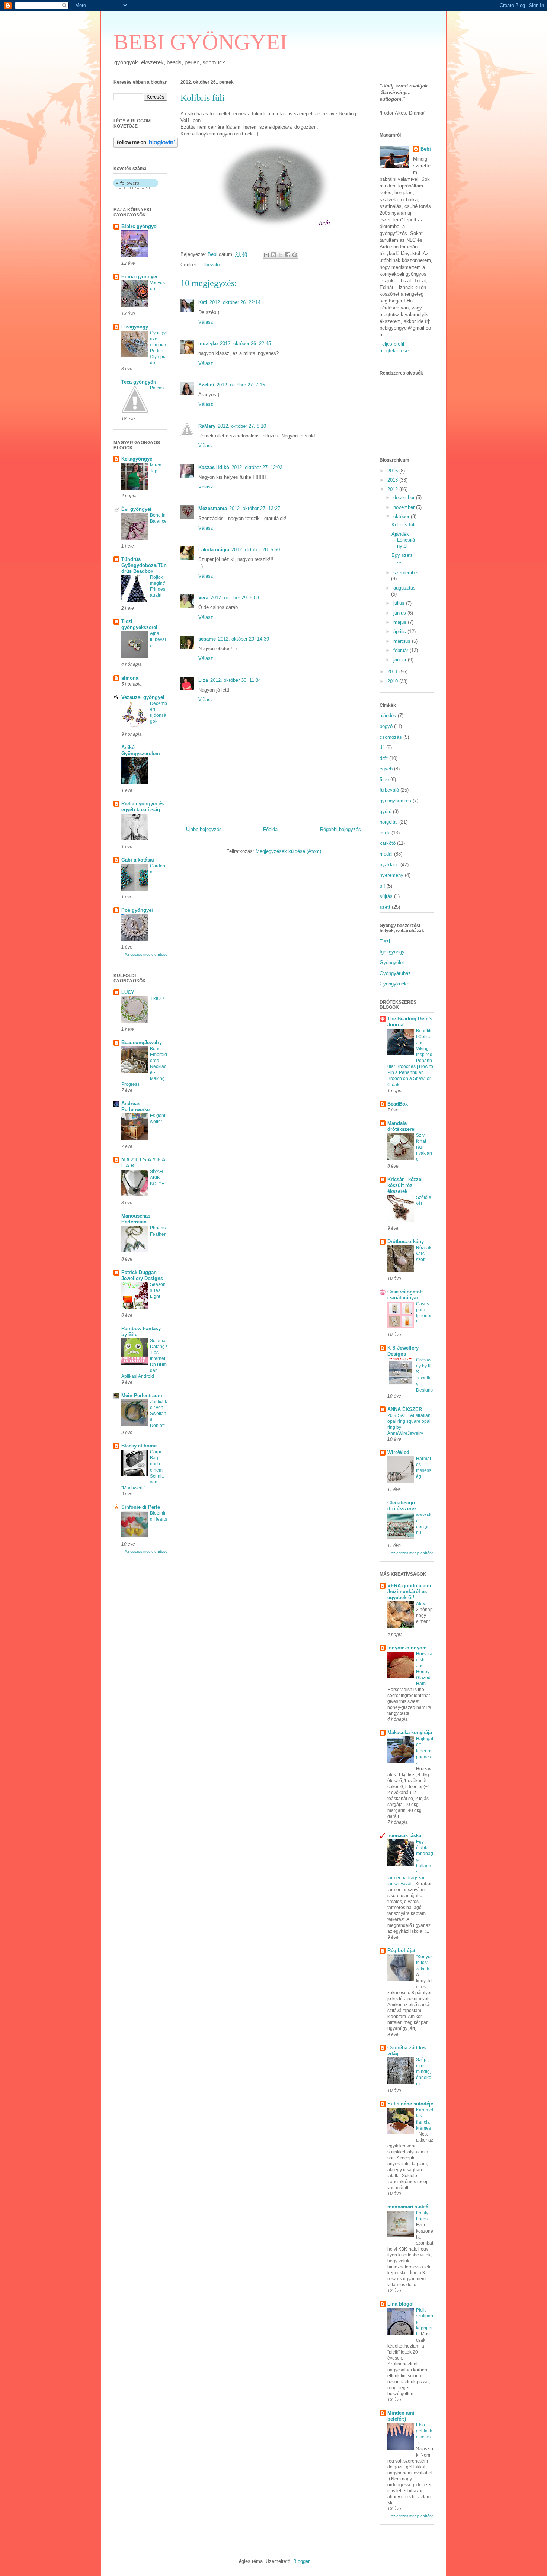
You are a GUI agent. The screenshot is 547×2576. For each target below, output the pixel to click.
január (401, 660)
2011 (393, 672)
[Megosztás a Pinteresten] (295, 255)
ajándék (388, 716)
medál (386, 854)
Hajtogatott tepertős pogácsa (425, 1751)
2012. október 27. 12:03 (257, 467)
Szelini (206, 385)
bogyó (386, 726)
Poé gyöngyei (137, 910)
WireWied (398, 1452)
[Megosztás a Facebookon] (288, 255)
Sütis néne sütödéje (410, 2104)
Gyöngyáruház (395, 973)
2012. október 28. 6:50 (256, 550)
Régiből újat (401, 1951)
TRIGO (157, 998)
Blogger (301, 2561)
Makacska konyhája (410, 1733)
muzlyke (208, 344)
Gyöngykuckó (394, 984)
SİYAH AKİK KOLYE (157, 1178)
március (403, 641)
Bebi (426, 149)
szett (385, 907)
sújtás (386, 896)
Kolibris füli (403, 525)
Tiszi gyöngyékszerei (139, 624)
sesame (207, 639)
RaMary (207, 426)
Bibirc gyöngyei (140, 226)
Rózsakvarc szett (424, 1254)
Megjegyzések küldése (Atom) (288, 851)
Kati (203, 302)
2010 (393, 681)
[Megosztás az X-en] (281, 255)
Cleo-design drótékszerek (402, 1506)
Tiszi (385, 941)
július (400, 603)
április (400, 631)
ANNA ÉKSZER (405, 1409)
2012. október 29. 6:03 (235, 598)
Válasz (206, 322)
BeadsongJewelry (142, 1042)
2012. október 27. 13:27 (255, 508)
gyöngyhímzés (395, 801)
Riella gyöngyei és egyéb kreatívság (143, 807)
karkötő (388, 843)
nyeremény (391, 875)
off (382, 886)
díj (382, 748)
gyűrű (386, 811)
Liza (203, 680)
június (400, 613)
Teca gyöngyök (139, 382)
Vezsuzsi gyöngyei (143, 697)
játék (385, 833)
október (402, 517)
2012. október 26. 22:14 (235, 302)
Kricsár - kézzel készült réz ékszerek (405, 1185)
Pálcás (157, 388)
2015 (393, 471)
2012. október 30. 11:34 (236, 680)
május (401, 622)
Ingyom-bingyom (407, 1648)
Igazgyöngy (392, 952)
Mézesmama (213, 508)
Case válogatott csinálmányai (405, 1295)
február (402, 650)
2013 (393, 480)
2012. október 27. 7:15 (241, 385)
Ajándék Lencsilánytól (403, 540)
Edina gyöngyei (139, 277)
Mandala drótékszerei (402, 1126)
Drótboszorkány (406, 1242)
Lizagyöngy (135, 327)
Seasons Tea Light (158, 1290)
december (405, 498)
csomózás (391, 737)
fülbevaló (210, 265)
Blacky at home (139, 1446)
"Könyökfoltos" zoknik (424, 1963)
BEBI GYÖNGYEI (200, 42)
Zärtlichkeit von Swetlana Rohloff (159, 1414)
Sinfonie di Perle (141, 1507)
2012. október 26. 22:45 (245, 344)
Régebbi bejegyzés (340, 829)
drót (384, 758)
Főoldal (271, 829)
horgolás (389, 822)
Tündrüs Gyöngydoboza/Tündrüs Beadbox (144, 565)
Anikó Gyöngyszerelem (141, 750)
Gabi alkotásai (138, 860)
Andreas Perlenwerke (135, 1106)
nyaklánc (389, 865)
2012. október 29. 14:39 (244, 639)
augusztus (404, 588)
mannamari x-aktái (409, 2207)
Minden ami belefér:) (401, 2416)
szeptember (406, 573)
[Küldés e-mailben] (266, 255)
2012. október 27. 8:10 (242, 426)
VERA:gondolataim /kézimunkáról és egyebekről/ (409, 1592)
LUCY (128, 992)
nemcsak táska (404, 1836)
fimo (384, 779)
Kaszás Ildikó (214, 467)
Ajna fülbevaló (158, 639)
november (405, 507)
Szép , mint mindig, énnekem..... (424, 2072)
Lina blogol (401, 2304)
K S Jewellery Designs (403, 1351)
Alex (421, 1604)
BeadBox (398, 1104)
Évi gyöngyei (136, 509)
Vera (203, 598)
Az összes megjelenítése (146, 954)
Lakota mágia (214, 550)
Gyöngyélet (392, 963)
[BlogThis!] (273, 255)
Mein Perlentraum (142, 1396)
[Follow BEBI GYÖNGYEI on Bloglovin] (146, 146)
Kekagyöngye (137, 459)
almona (130, 678)
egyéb (386, 769)
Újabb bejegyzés (204, 829)
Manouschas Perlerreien (136, 1219)
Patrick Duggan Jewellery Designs (142, 1275)
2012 (393, 489)
